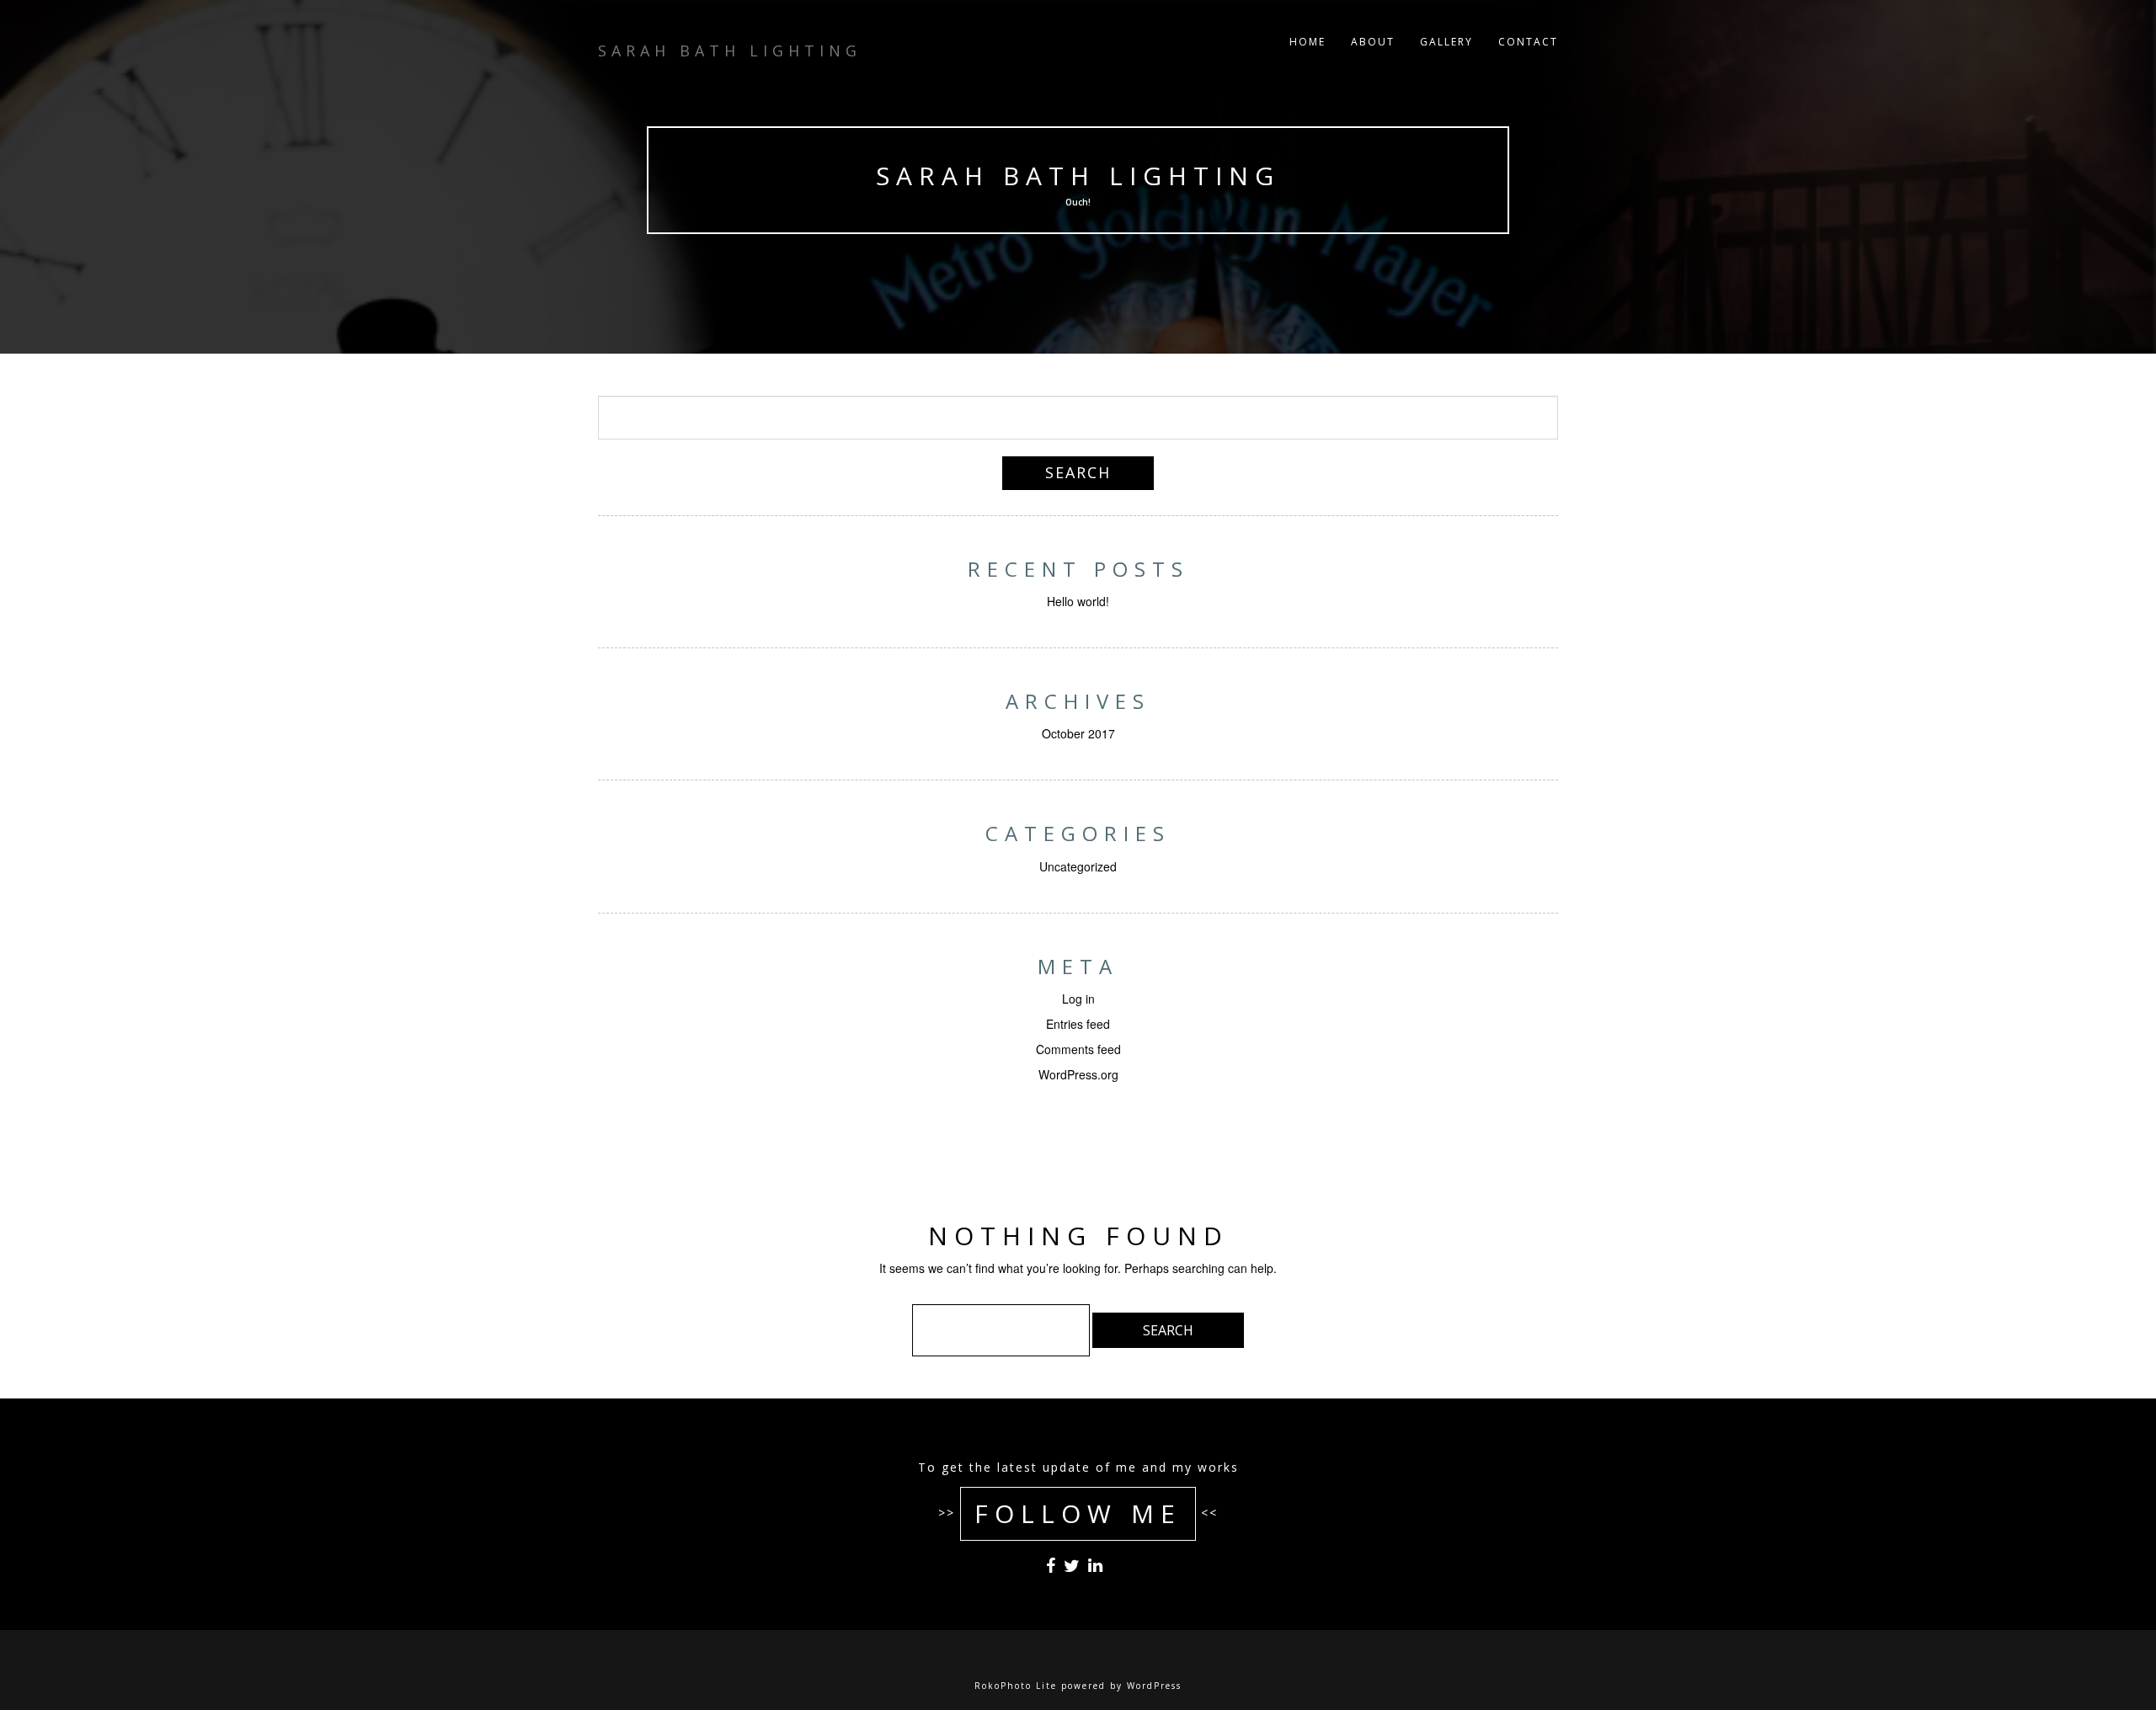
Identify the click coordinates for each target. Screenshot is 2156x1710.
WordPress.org (1078, 1074)
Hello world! (1078, 601)
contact (1528, 42)
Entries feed (1078, 1024)
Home (1307, 42)
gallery (1446, 42)
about (1373, 42)
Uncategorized (1078, 866)
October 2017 (1078, 733)
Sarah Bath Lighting (1078, 176)
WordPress (1154, 1686)
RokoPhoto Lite (1016, 1686)
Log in (1078, 999)
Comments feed (1078, 1049)
